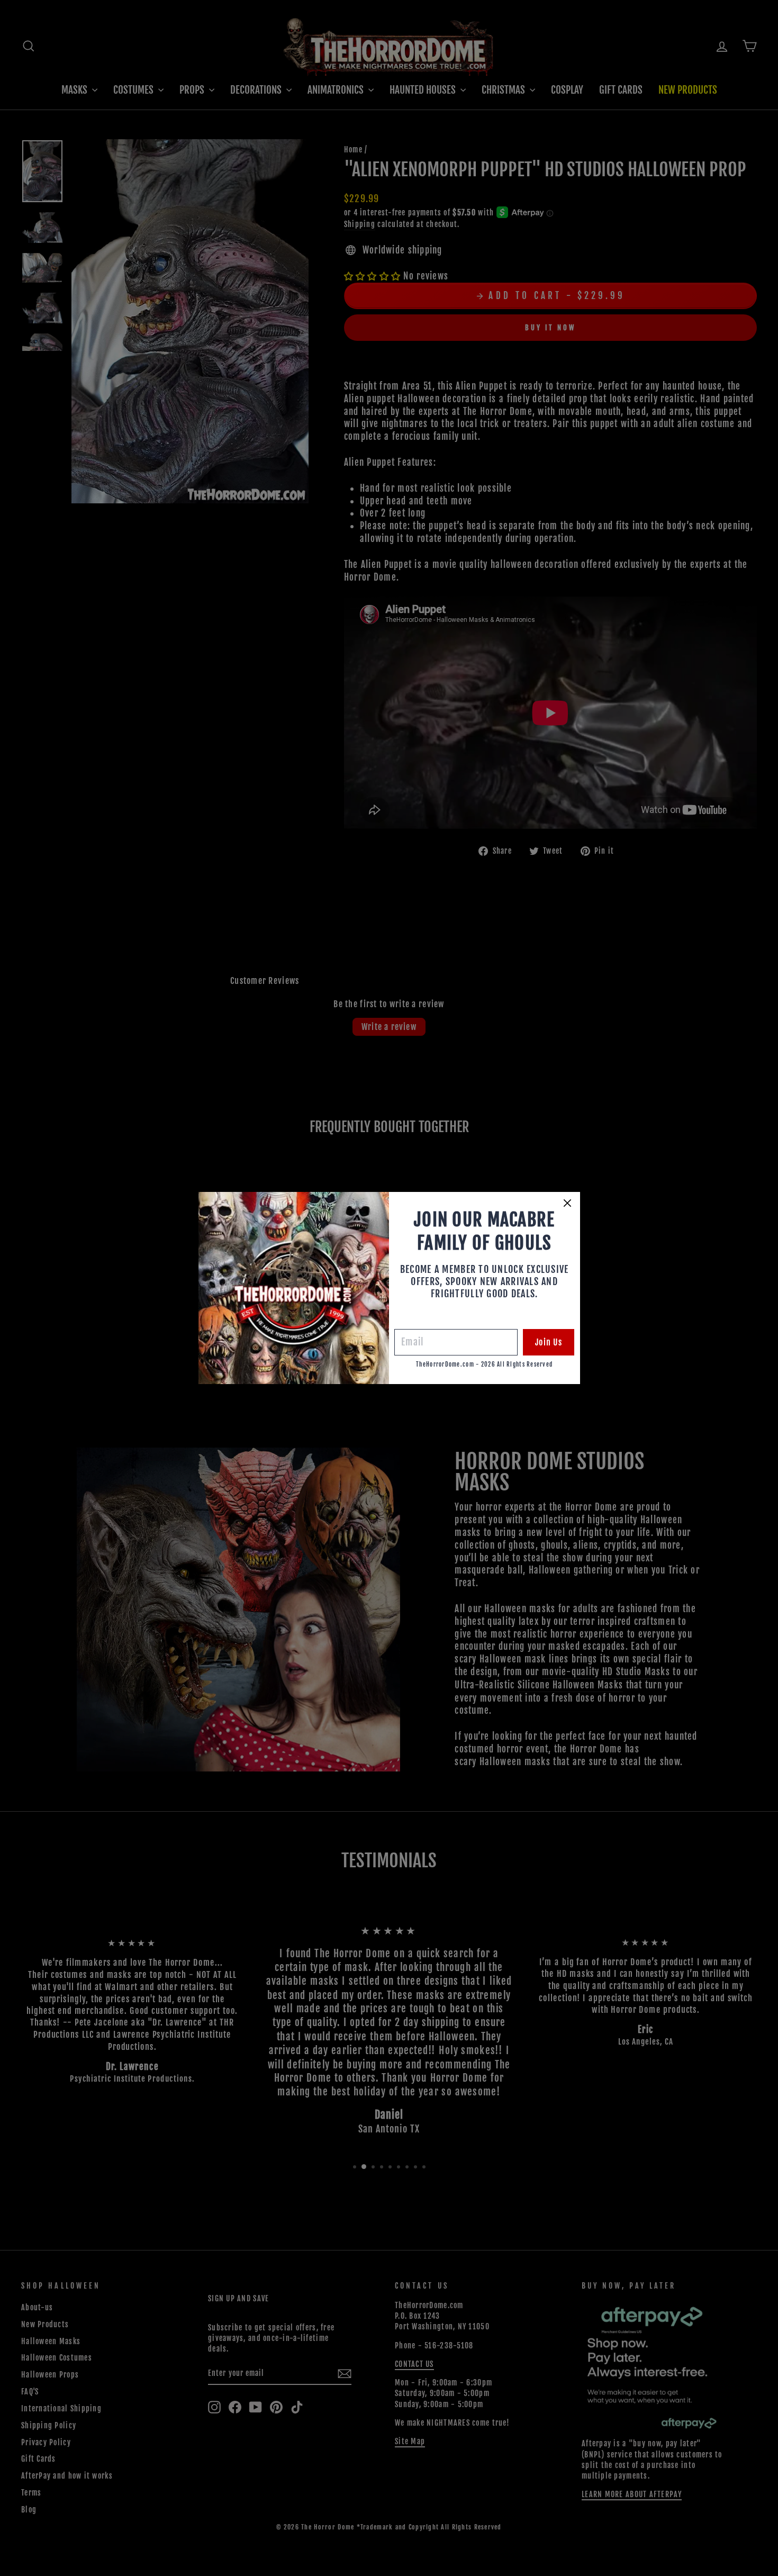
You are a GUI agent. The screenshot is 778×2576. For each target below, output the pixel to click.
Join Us (549, 1342)
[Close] (567, 1203)
